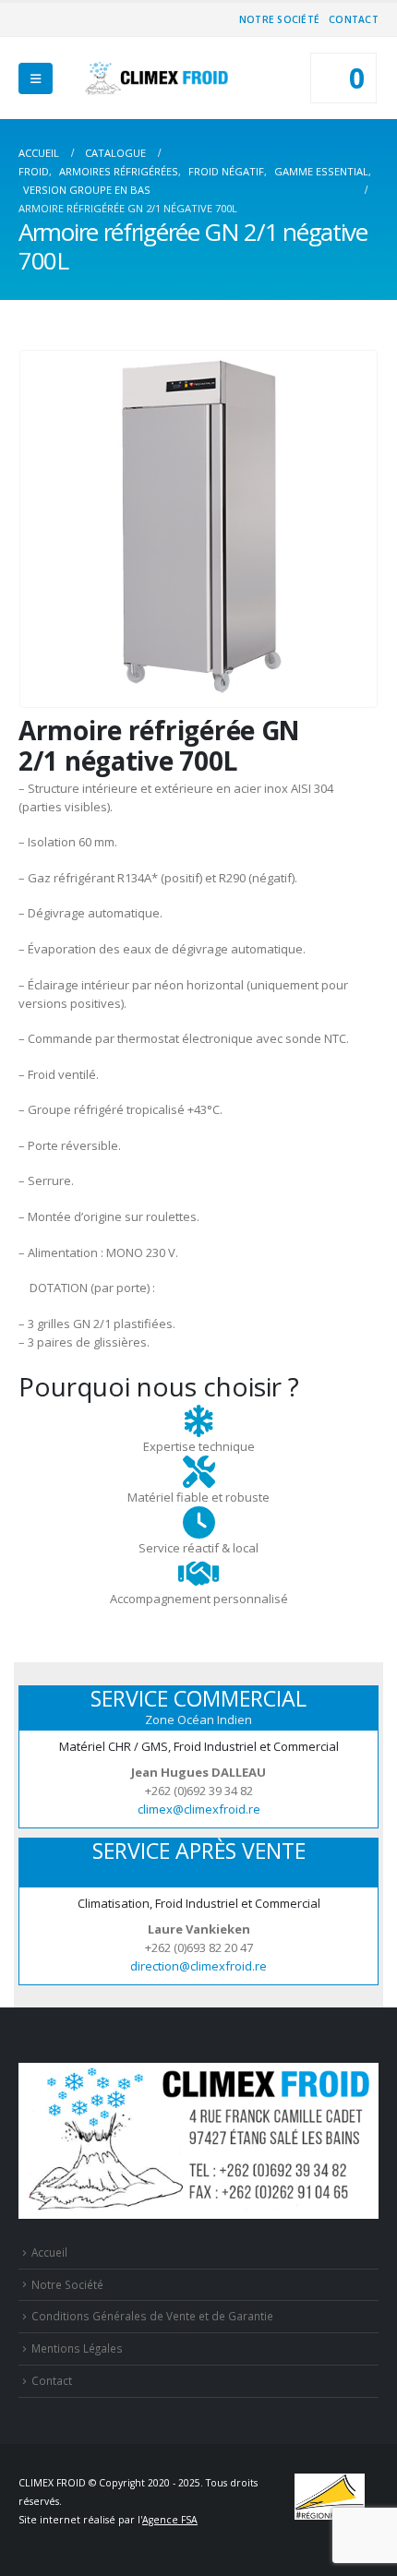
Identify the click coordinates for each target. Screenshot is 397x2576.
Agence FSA (170, 2520)
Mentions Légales (77, 2348)
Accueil (49, 2252)
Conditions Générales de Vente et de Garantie (152, 2316)
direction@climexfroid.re (198, 1966)
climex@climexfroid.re (199, 1809)
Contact (354, 19)
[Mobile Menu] (36, 78)
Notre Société (279, 19)
